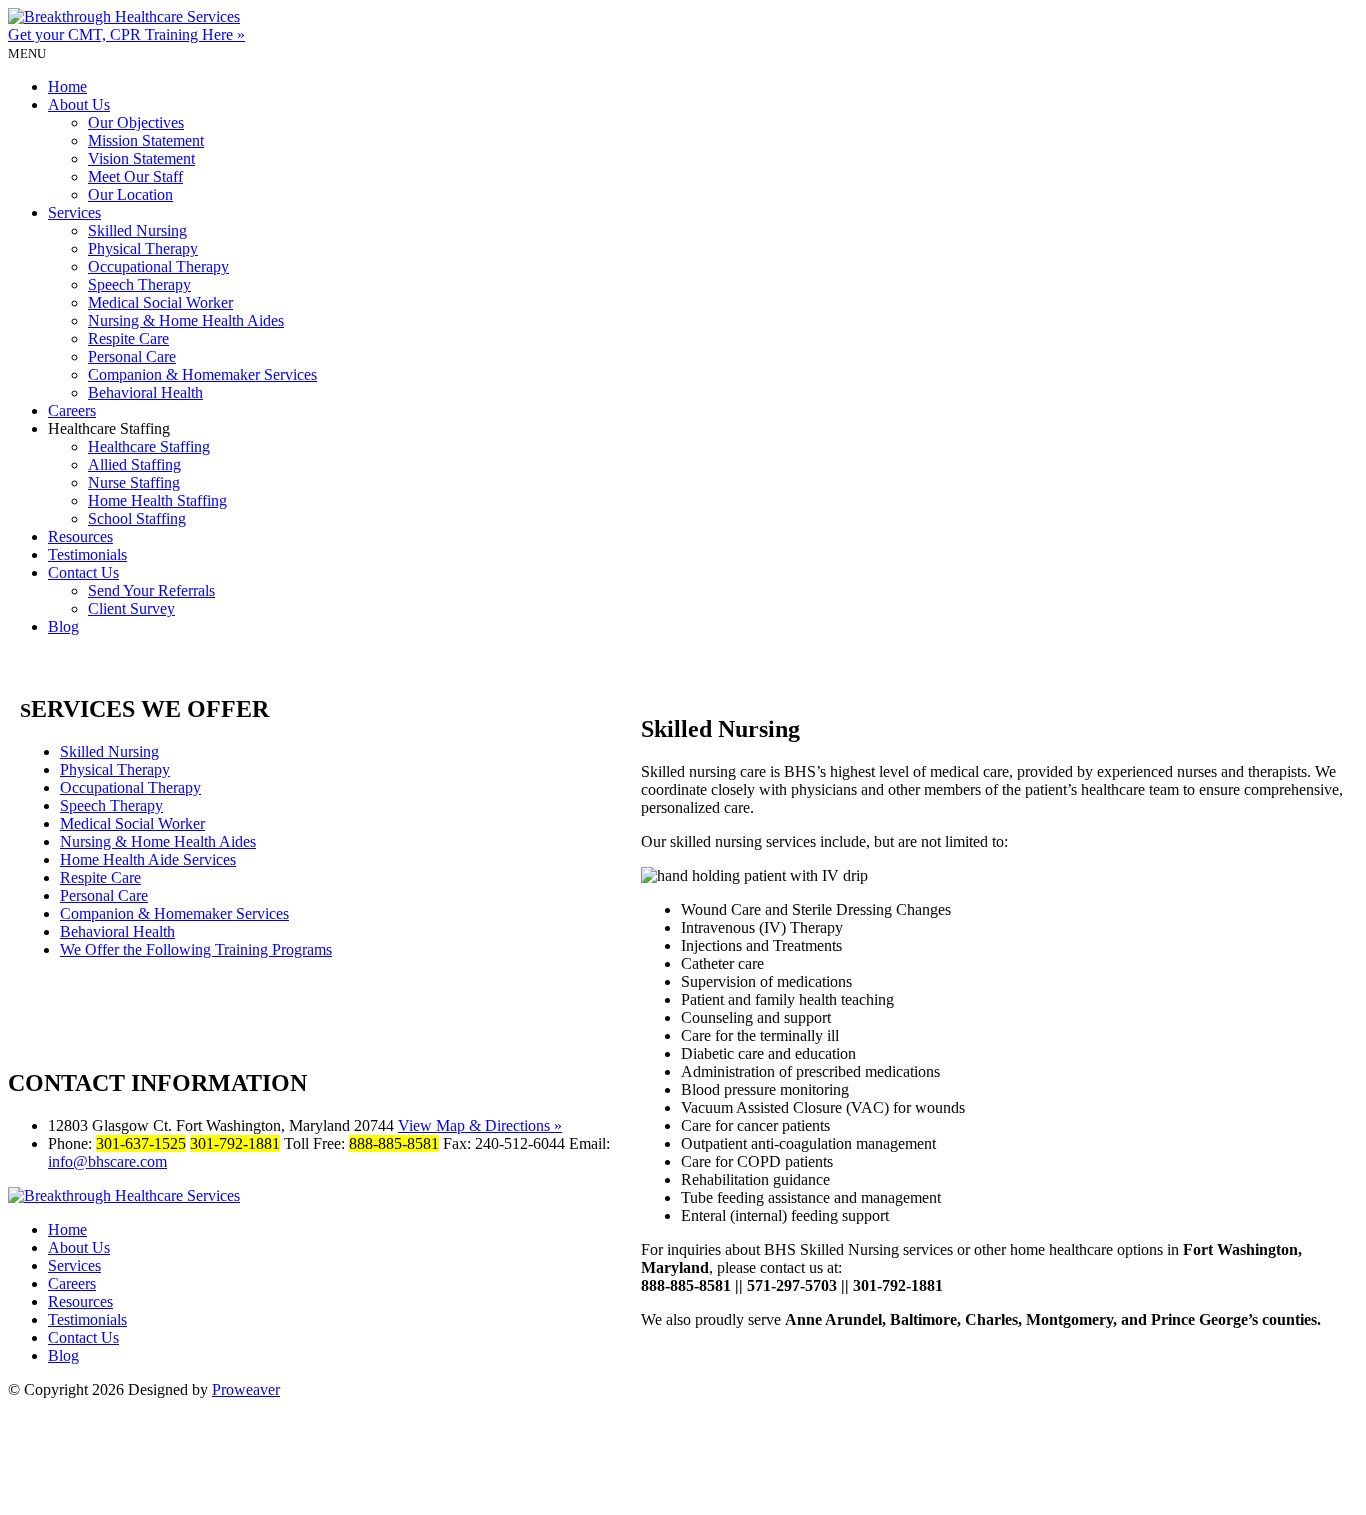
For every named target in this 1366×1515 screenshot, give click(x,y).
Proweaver (246, 1389)
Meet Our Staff (135, 176)
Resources (80, 536)
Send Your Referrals (151, 590)
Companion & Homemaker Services (202, 374)
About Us (79, 104)
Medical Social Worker (160, 302)
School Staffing (137, 518)
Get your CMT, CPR (126, 34)
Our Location (130, 194)
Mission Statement (146, 140)
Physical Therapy (143, 248)
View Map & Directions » (480, 1125)
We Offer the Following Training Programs (196, 949)
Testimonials (87, 554)
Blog (63, 626)
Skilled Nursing (137, 230)
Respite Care (128, 338)
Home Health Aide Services (148, 859)
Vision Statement (141, 158)
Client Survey (131, 608)
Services (74, 212)
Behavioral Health (145, 392)
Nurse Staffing (134, 482)
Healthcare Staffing (149, 446)
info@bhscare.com (107, 1161)
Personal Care (132, 356)
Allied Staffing (134, 464)
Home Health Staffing (157, 500)
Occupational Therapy (158, 266)
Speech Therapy (139, 284)
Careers (72, 410)
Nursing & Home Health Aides (186, 320)
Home (67, 86)
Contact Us (83, 572)
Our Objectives (136, 122)
